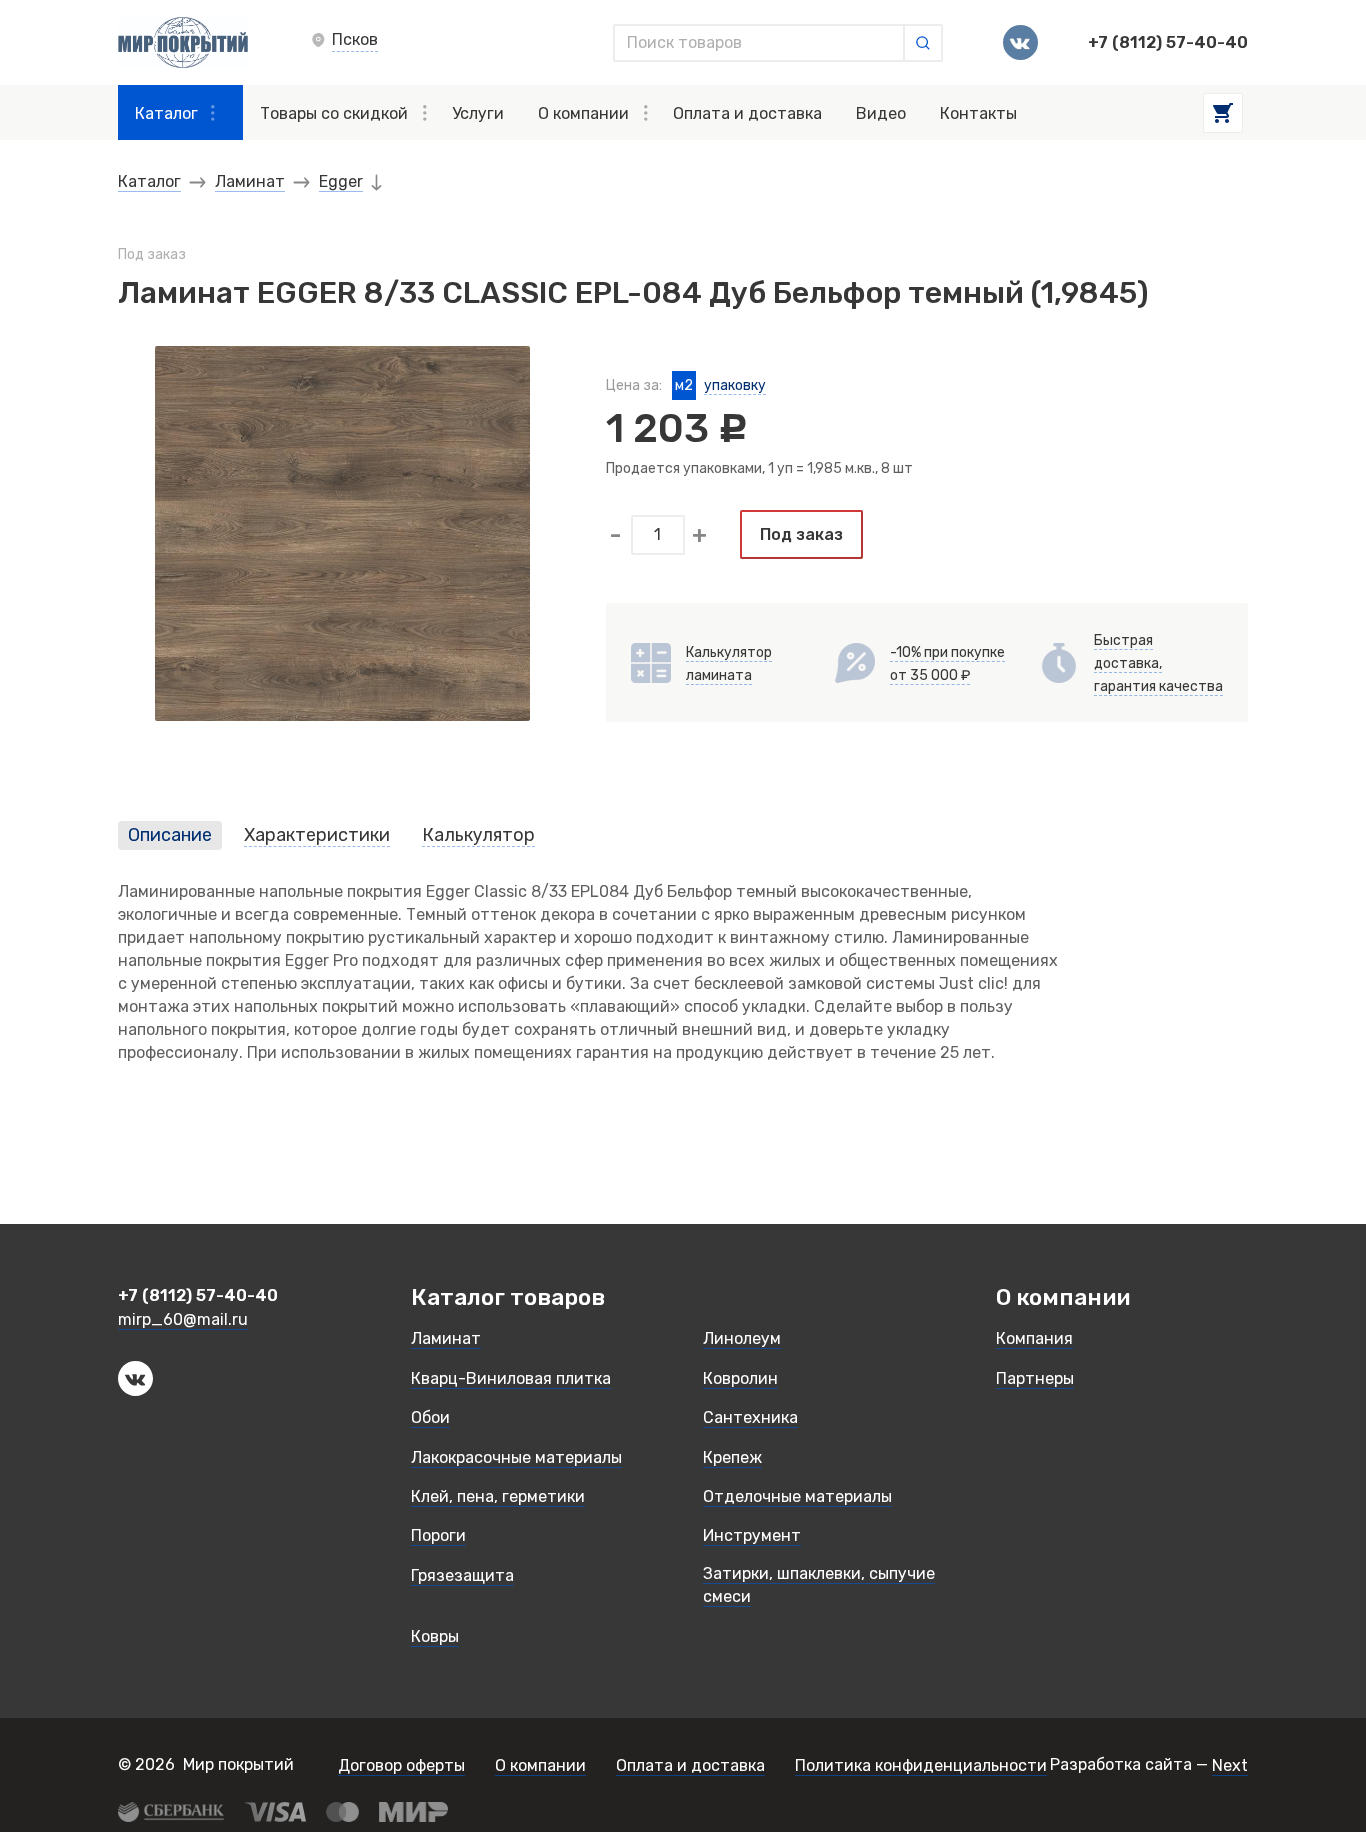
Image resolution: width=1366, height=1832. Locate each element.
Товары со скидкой (334, 113)
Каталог (166, 113)
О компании (583, 113)
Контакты (978, 113)
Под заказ (801, 534)
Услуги (478, 113)
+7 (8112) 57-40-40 (1168, 43)
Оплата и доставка (747, 113)
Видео (881, 113)
